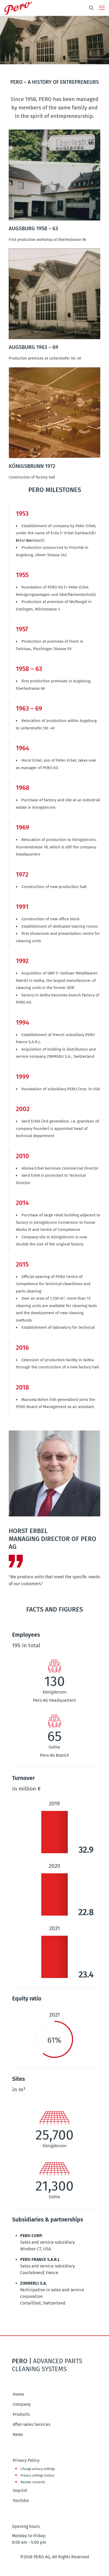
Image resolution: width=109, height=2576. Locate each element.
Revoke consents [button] (33, 2482)
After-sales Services (31, 2424)
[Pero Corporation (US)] (18, 8)
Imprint (20, 2490)
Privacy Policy (26, 2460)
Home (18, 2394)
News (18, 2434)
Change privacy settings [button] (38, 2469)
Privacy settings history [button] (37, 2476)
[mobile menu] (102, 8)
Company (22, 2404)
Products (21, 2414)
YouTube (21, 2501)
